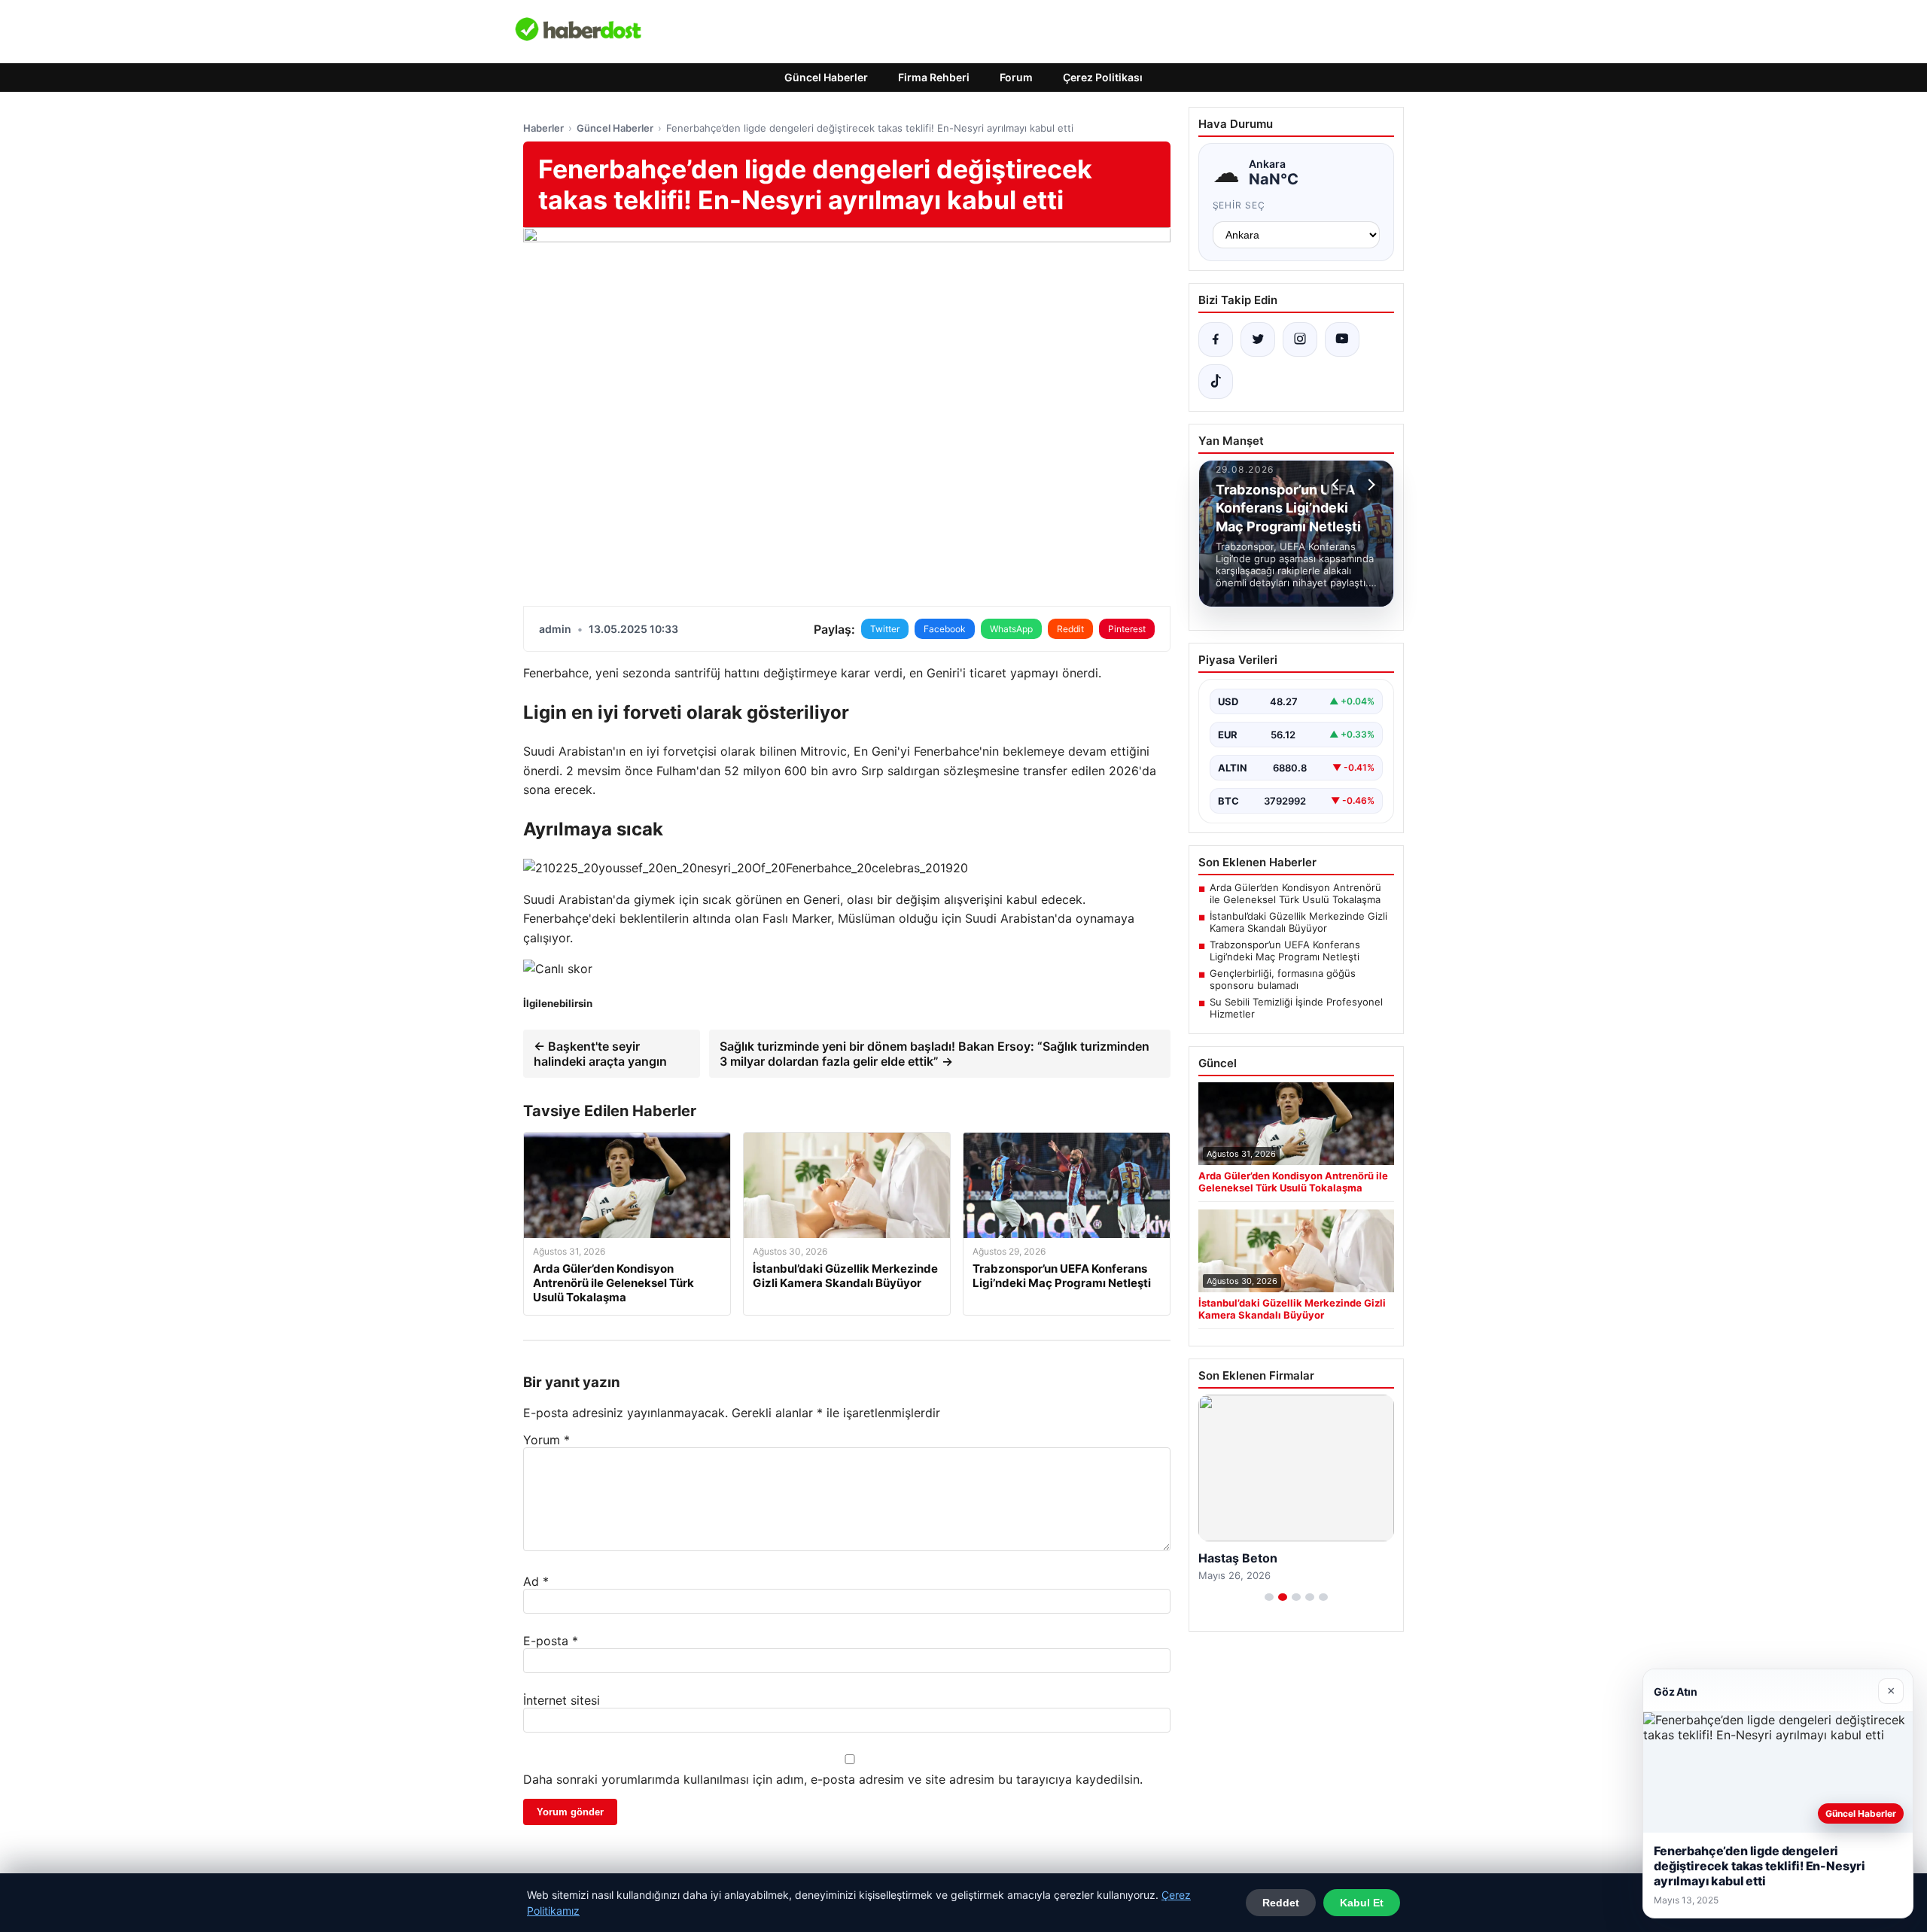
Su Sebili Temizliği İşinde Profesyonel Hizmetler (1296, 1008)
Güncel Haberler (826, 77)
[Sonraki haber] (1369, 485)
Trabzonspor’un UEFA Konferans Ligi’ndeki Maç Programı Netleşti (1285, 951)
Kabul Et (1362, 1903)
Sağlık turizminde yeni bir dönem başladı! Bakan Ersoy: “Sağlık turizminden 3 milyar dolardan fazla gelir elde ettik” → (935, 1054)
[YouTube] (1342, 339)
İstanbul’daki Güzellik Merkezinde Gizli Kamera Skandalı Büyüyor (1298, 922)
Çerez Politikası (1103, 77)
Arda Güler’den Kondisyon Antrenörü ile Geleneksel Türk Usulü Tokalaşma (1295, 893)
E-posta (551, 1641)
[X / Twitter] (1258, 339)
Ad (536, 1581)
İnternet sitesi (562, 1700)
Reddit (1070, 629)
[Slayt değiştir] (1269, 1597)
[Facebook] (1216, 339)
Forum (1016, 77)
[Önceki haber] (1338, 485)
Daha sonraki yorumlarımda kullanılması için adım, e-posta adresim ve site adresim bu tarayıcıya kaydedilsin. (833, 1779)
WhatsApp (1011, 629)
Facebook (945, 629)
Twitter (885, 629)
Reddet (1281, 1903)
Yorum (546, 1440)
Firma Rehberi (934, 77)
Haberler (543, 128)
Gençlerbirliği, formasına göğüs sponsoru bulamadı (1283, 979)
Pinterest (1127, 629)
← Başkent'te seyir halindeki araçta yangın (600, 1054)
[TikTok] (1216, 382)
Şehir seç (1239, 205)
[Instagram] (1300, 339)
